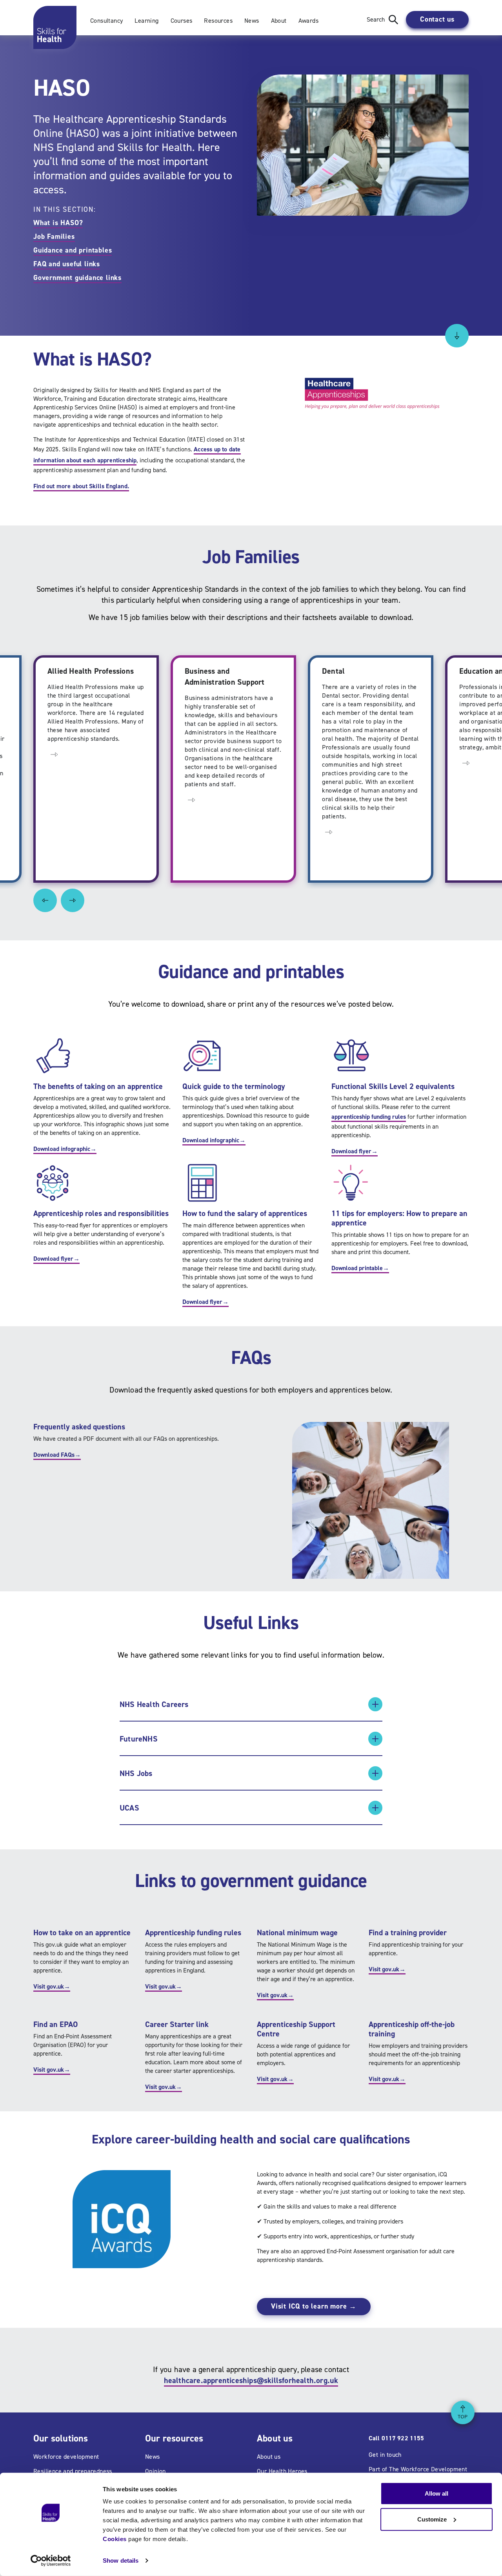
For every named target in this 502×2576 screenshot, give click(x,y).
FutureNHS (139, 1739)
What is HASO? (58, 223)
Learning (146, 21)
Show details (121, 2561)
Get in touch (385, 2455)
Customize (432, 2519)
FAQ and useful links (67, 264)
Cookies (115, 2539)
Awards (308, 21)
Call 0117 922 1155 (396, 2438)
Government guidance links (77, 278)
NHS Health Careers (154, 1704)
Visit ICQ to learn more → (314, 2306)
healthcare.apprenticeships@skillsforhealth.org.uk (251, 2380)
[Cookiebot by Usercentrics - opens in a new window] (51, 2561)
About (279, 21)
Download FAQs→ (57, 1455)
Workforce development (66, 2457)
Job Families (54, 236)
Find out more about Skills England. (81, 486)
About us (269, 2457)
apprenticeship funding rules (369, 1117)
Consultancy (106, 21)
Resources (218, 21)
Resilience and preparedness (73, 2471)
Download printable (360, 1268)
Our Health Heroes (282, 2471)
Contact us (437, 19)
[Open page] (54, 754)
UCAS (129, 1808)
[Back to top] (463, 2412)
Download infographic (65, 1149)
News (252, 21)
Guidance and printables (73, 250)
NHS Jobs (136, 1773)
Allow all (437, 2493)
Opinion (156, 2471)
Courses (182, 21)
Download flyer (355, 1151)
